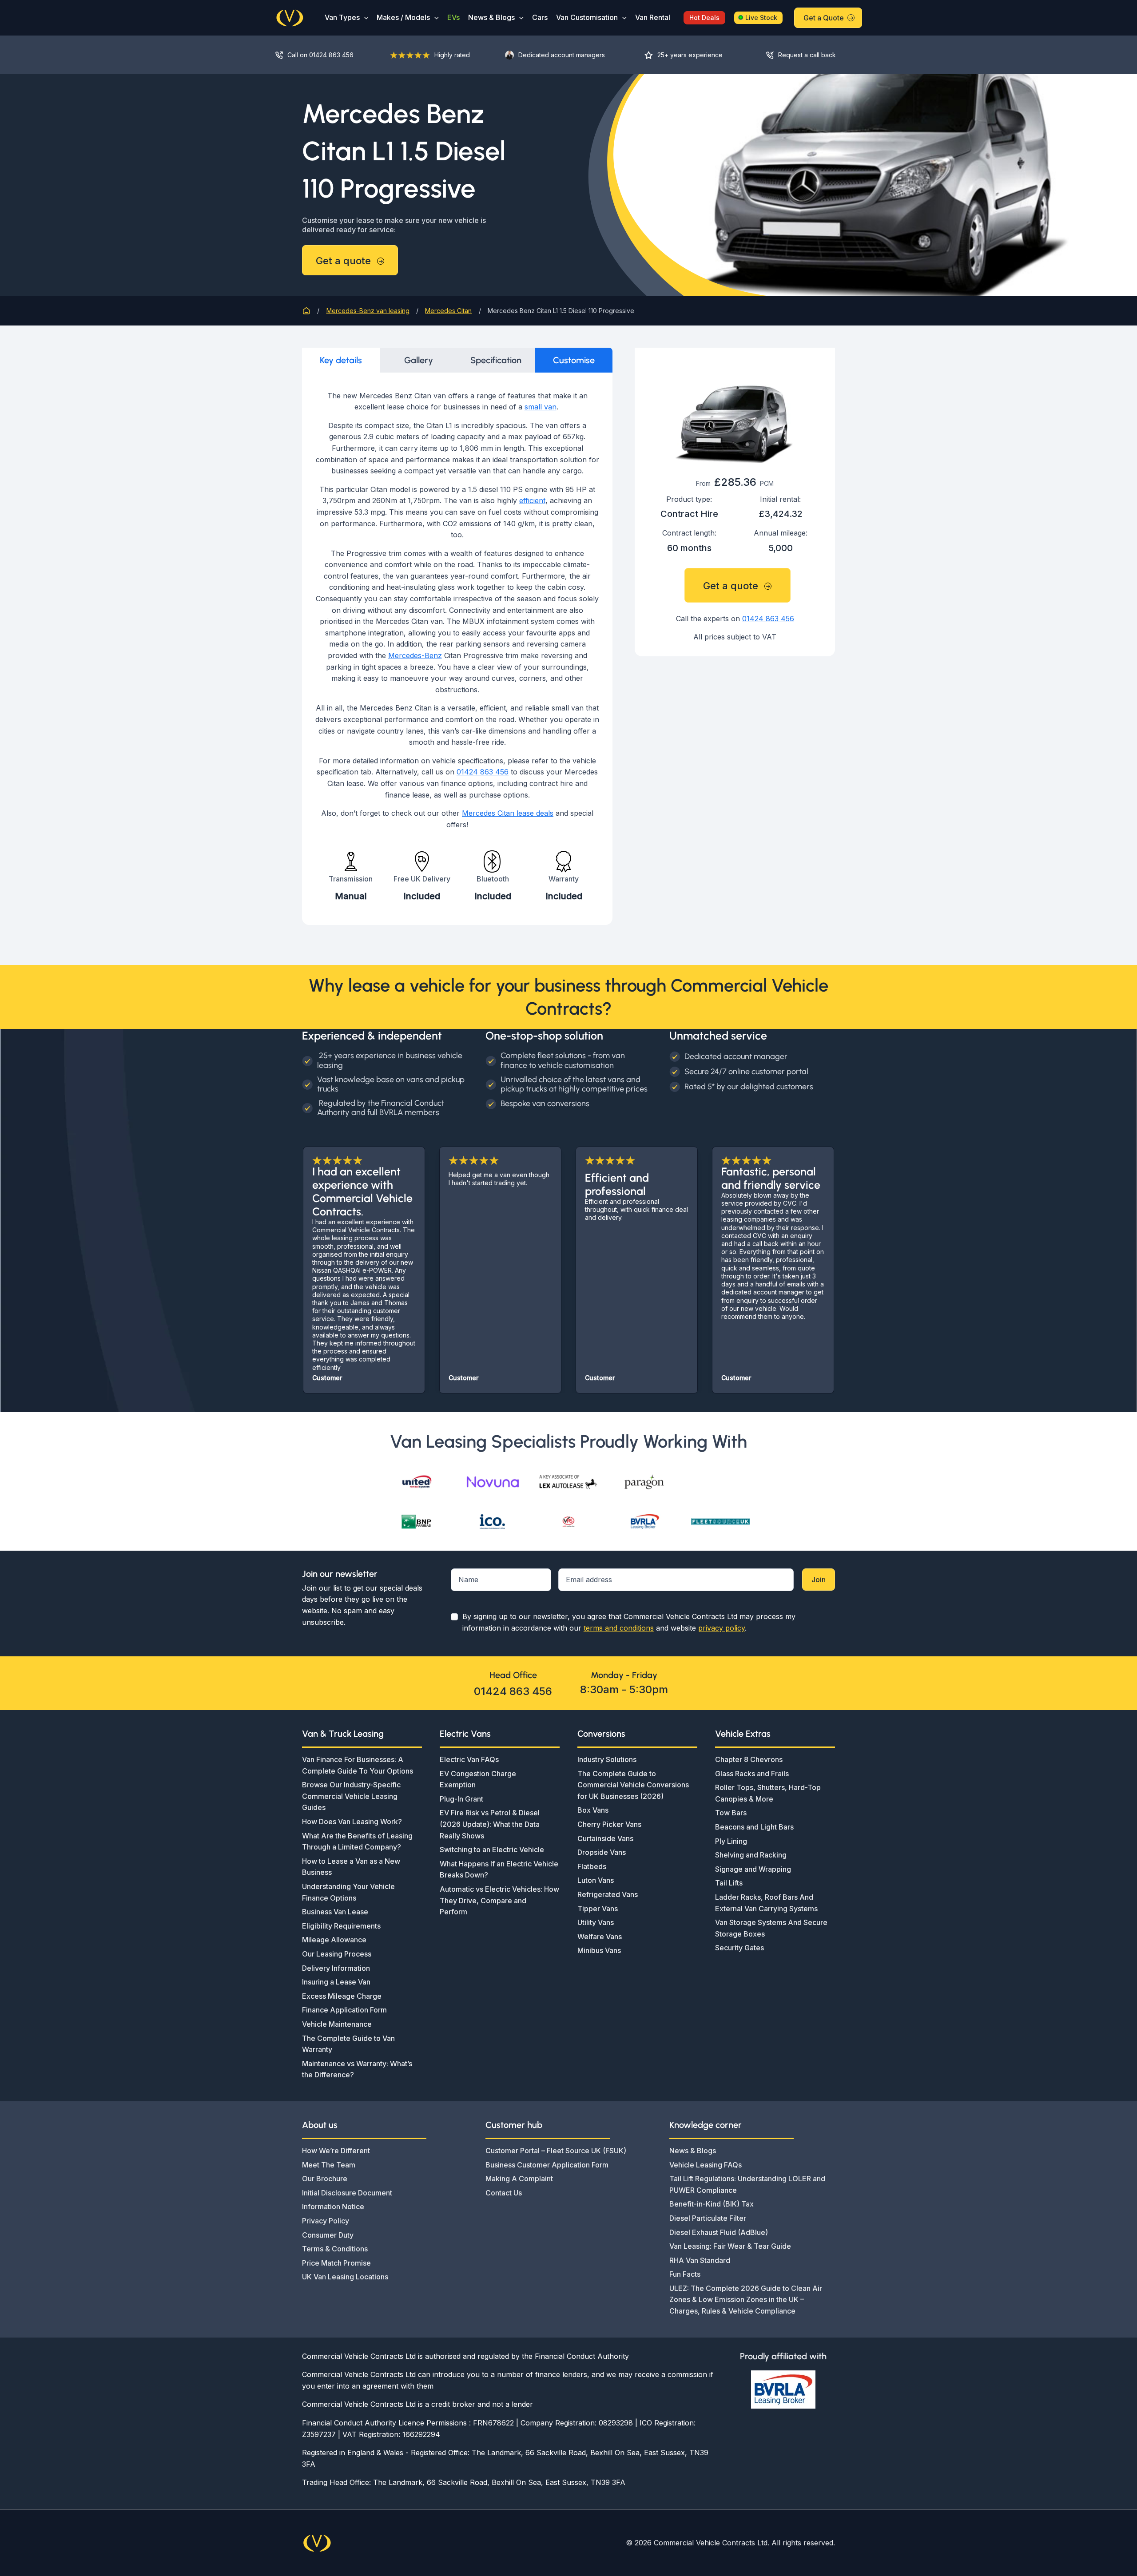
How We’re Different (336, 2151)
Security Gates (739, 1948)
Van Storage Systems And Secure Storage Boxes (771, 1928)
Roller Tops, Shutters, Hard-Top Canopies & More (768, 1793)
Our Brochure (325, 2179)
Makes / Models (403, 17)
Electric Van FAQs (469, 1759)
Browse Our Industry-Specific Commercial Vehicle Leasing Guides (351, 1796)
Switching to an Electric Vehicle (492, 1850)
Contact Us (504, 2193)
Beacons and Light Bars (754, 1827)
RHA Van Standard (700, 2260)
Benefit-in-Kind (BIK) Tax (712, 2204)
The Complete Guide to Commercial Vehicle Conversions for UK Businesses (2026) (633, 1785)
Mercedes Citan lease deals (508, 813)
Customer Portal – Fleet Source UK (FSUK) (556, 2151)
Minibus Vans (599, 1950)
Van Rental (653, 17)
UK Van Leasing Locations (345, 2277)
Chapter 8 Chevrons (749, 1759)
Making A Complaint (519, 2179)
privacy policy (722, 1628)
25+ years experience (690, 55)
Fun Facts (685, 2274)
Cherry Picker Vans (609, 1824)
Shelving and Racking (751, 1855)
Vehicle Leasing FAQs (706, 2165)
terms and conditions (619, 1628)
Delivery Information (336, 1968)
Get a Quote (824, 18)
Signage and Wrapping (753, 1869)
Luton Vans (596, 1880)
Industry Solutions (607, 1759)
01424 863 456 (483, 772)
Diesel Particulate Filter (708, 2218)
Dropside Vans (602, 1852)
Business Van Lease (335, 1912)
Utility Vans (596, 1922)
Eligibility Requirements (341, 1926)
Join (819, 1580)
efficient (532, 500)
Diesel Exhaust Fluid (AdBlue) (719, 2232)
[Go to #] (808, 55)
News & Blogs (491, 17)
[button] (364, 18)
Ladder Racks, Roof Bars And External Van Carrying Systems (766, 1903)
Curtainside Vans (605, 1838)
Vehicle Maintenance (337, 2024)
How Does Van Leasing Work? (352, 1822)
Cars (540, 17)
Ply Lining (731, 1841)
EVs (453, 17)
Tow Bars (731, 1813)
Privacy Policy (326, 2221)
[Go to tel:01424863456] (324, 55)
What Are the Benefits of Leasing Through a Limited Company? (357, 1842)
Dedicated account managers (562, 55)
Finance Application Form (344, 2010)
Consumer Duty (328, 2235)
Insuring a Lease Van (336, 1982)
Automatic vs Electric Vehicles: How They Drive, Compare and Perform (499, 1900)
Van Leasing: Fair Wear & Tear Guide (730, 2246)
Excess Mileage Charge (342, 1996)
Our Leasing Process (337, 1954)
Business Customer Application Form (547, 2165)
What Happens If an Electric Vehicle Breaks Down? (499, 1869)
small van (541, 407)
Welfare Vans (600, 1937)
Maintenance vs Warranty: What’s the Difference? (357, 2069)
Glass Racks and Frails (752, 1774)
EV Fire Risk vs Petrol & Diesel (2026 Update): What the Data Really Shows (490, 1824)
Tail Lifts (729, 1883)
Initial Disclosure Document (347, 2193)
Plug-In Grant (461, 1799)
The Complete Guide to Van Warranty (348, 2044)
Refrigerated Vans (608, 1894)
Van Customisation (587, 17)
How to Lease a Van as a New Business (351, 1867)
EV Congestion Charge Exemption (478, 1779)
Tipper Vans (598, 1909)
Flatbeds (592, 1866)
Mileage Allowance (334, 1940)
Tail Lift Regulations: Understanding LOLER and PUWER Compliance (747, 2184)
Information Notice (333, 2207)
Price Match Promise (336, 2263)
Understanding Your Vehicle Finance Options (348, 1892)
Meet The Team (329, 2165)
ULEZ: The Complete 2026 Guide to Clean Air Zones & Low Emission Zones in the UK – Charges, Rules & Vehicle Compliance (746, 2300)
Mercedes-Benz (415, 655)
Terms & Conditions (335, 2249)
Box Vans (593, 1810)
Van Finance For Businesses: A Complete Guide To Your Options (358, 1765)
